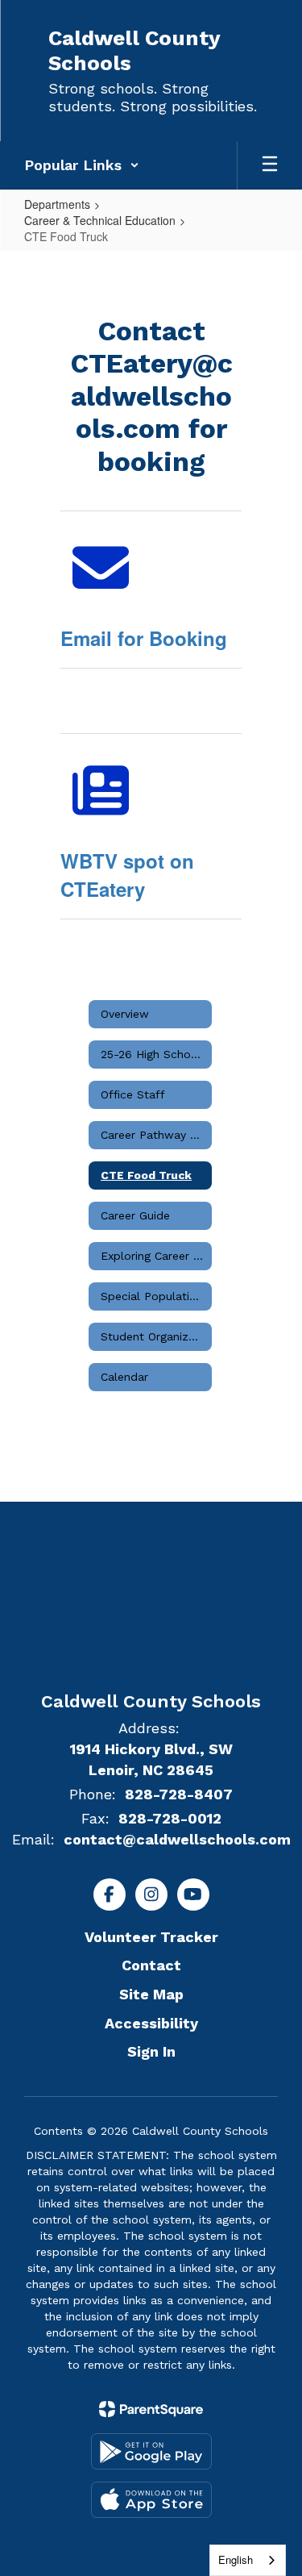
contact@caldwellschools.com (177, 1839)
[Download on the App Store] (151, 2500)
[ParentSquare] (151, 2409)
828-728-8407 (179, 1794)
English (236, 2559)
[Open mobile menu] (270, 165)
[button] (82, 165)
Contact (151, 1965)
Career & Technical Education (100, 220)
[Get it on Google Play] (151, 2451)
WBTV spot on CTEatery (127, 874)
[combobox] (248, 2560)
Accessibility (151, 2023)
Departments (57, 204)
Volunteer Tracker (151, 1937)
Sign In (151, 2051)
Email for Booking (144, 638)
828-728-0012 (170, 1818)
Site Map (151, 1994)
